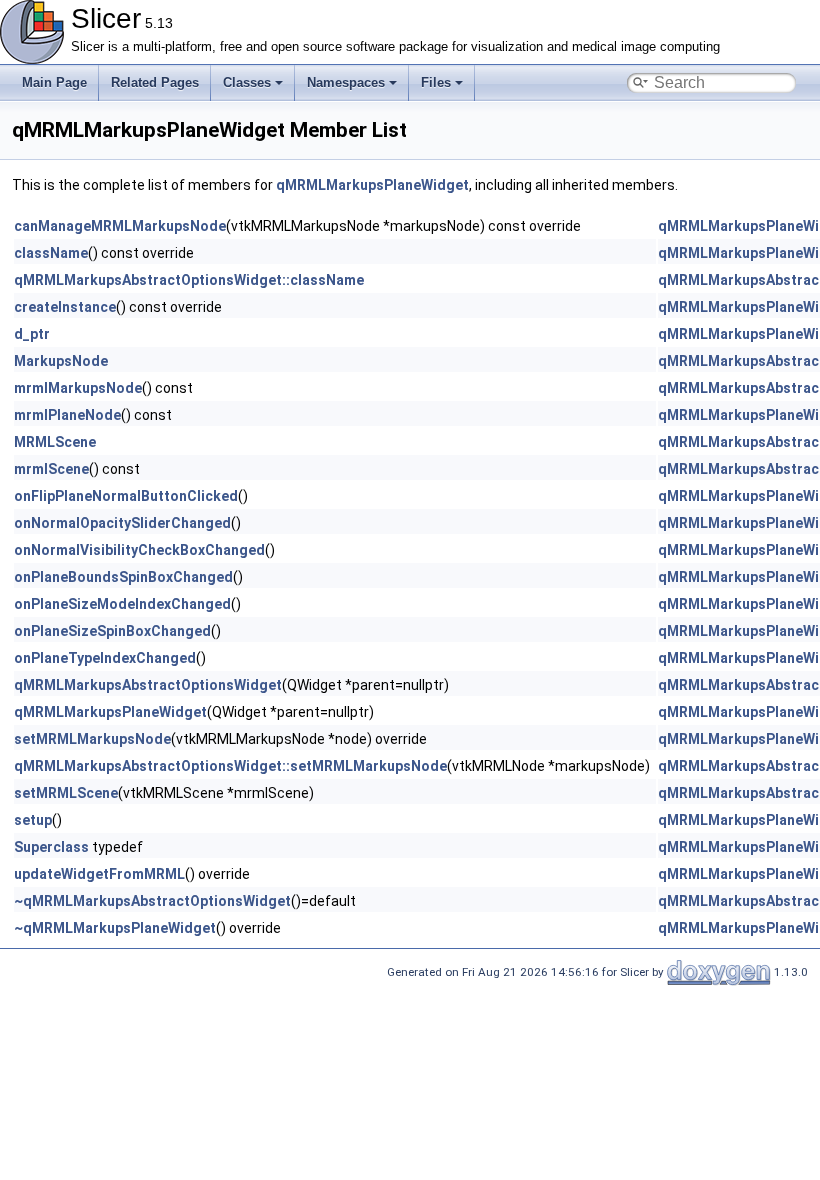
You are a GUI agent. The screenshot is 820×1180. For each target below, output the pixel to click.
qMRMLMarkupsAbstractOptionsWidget (148, 685)
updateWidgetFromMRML (99, 874)
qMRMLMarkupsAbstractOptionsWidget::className (189, 280)
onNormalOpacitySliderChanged (122, 523)
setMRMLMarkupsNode (92, 739)
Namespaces (346, 82)
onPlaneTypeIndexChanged (105, 658)
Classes (247, 82)
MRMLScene (55, 442)
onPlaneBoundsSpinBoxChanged (123, 577)
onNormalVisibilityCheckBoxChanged (139, 550)
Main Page (54, 82)
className (51, 253)
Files (436, 82)
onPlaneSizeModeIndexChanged (122, 604)
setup (33, 820)
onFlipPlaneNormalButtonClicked (126, 496)
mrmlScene (51, 469)
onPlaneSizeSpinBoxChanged (112, 631)
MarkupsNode (61, 361)
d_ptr (32, 334)
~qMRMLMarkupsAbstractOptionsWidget (152, 901)
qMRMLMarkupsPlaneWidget (372, 185)
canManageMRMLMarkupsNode (120, 226)
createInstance (65, 307)
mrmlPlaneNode (67, 415)
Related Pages (155, 82)
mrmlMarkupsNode (78, 388)
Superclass (51, 847)
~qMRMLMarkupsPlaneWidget (115, 928)
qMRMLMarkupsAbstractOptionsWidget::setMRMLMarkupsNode (230, 766)
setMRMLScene (66, 793)
